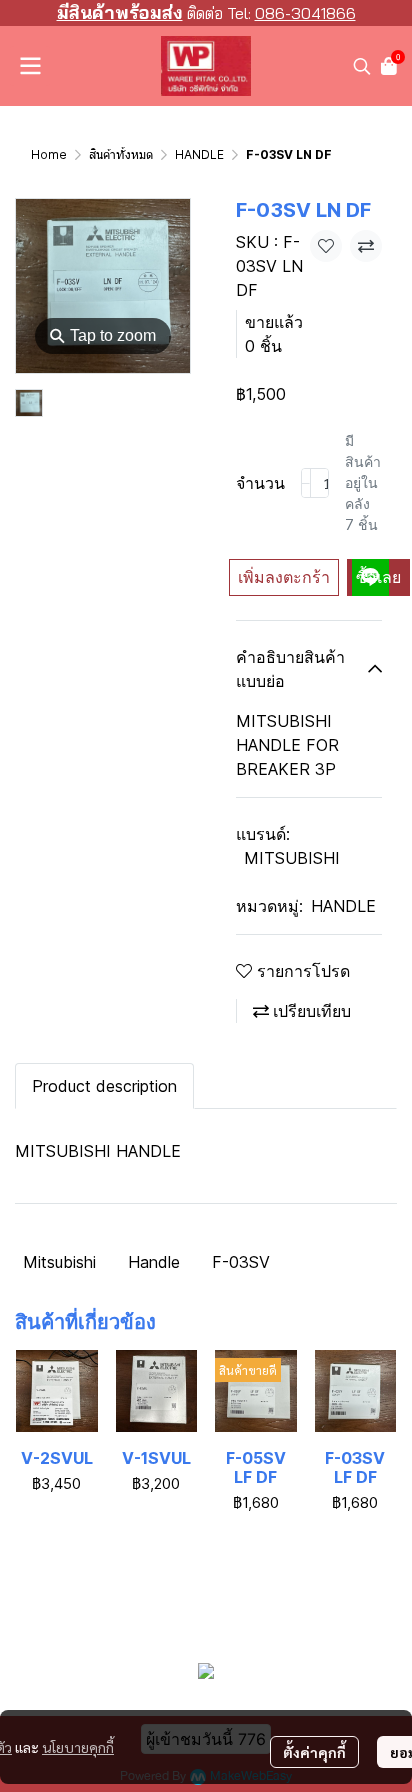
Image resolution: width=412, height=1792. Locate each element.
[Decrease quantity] (306, 483)
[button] (362, 66)
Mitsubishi (59, 1262)
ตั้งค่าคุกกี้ (314, 1752)
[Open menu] (30, 66)
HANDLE (199, 154)
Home (49, 154)
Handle (154, 1262)
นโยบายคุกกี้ (78, 1747)
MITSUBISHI (292, 858)
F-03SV (241, 1262)
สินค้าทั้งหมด (121, 154)
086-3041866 (305, 13)
